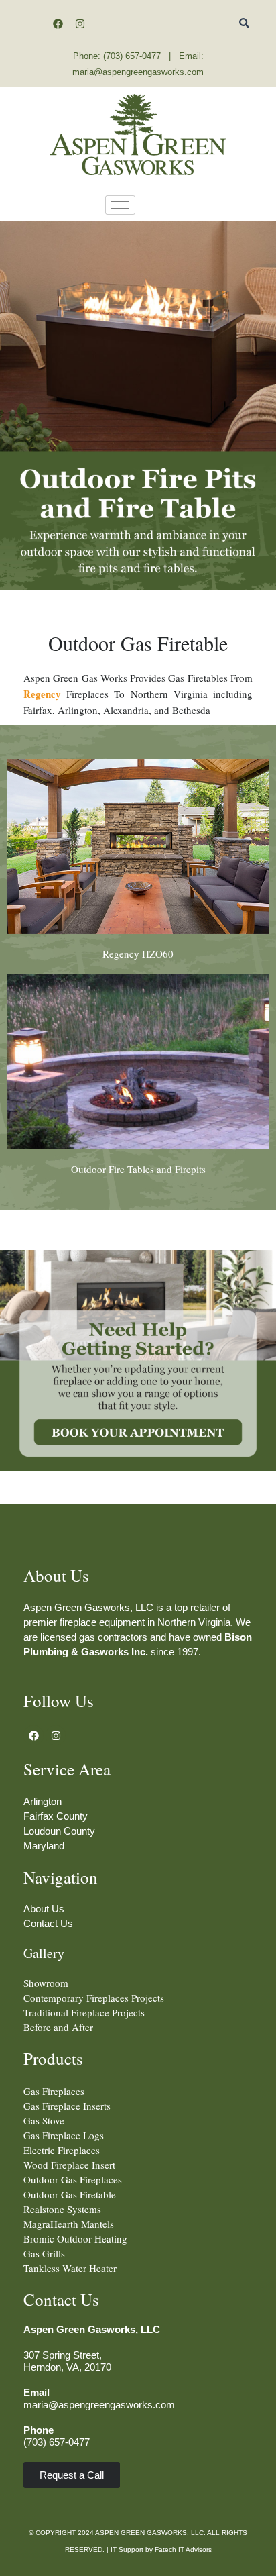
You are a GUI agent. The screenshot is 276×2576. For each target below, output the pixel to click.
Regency (42, 694)
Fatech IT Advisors (183, 2549)
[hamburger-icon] (120, 205)
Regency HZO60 (138, 954)
